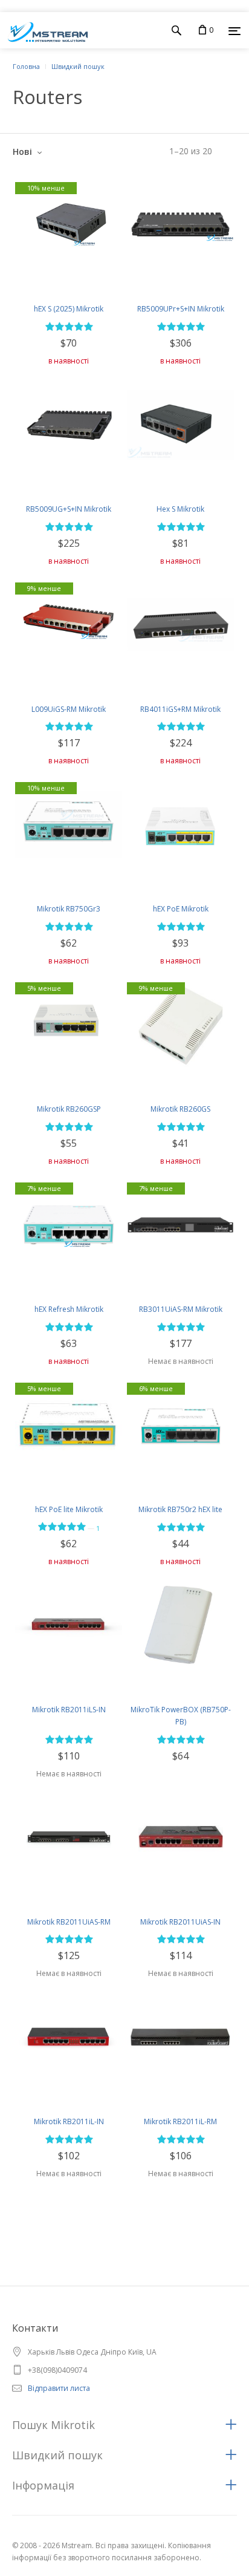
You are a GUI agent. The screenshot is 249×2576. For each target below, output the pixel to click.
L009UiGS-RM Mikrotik (69, 709)
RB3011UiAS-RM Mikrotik (181, 1309)
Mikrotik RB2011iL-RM (180, 2121)
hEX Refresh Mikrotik (69, 1309)
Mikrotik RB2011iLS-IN (69, 1710)
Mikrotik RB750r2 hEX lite (180, 1509)
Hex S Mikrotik (180, 509)
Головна (26, 66)
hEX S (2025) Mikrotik (69, 309)
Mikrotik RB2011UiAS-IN (180, 1922)
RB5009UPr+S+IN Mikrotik (181, 309)
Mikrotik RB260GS (180, 1109)
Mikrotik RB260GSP (69, 1109)
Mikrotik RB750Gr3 (69, 909)
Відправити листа (59, 2388)
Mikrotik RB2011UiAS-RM (69, 1922)
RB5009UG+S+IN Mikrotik (69, 509)
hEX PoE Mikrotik (181, 909)
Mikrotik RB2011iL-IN (69, 2121)
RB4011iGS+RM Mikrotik (180, 709)
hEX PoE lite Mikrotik (69, 1509)
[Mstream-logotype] (44, 30)
